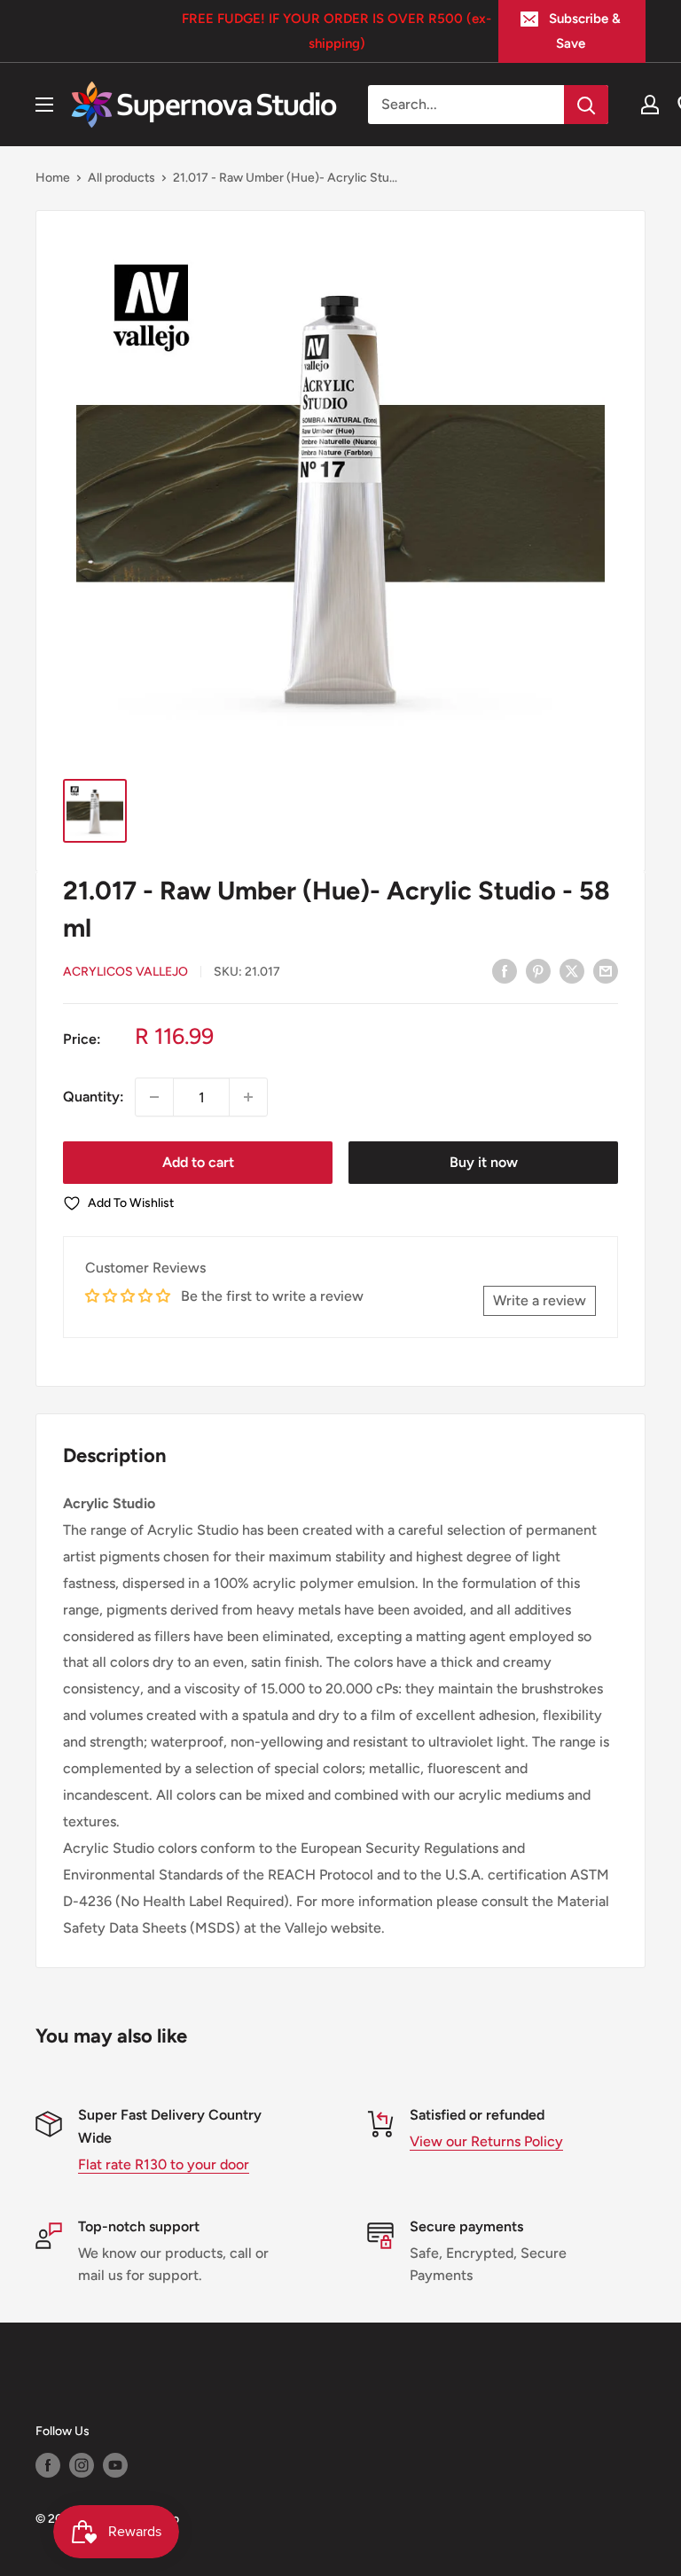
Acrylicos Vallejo (125, 972)
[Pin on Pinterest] (538, 970)
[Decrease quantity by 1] (154, 1097)
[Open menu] (44, 105)
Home (53, 178)
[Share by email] (606, 970)
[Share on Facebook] (505, 970)
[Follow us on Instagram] (82, 2465)
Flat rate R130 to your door (164, 2164)
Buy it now (484, 1162)
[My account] (650, 105)
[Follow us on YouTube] (115, 2465)
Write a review (540, 1300)
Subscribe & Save (585, 31)
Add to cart (198, 1162)
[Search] (586, 105)
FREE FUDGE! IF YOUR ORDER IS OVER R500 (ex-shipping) (337, 31)
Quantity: (94, 1097)
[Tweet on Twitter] (572, 970)
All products (121, 178)
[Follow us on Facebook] (48, 2465)
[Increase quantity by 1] (248, 1097)
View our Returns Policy (486, 2141)
